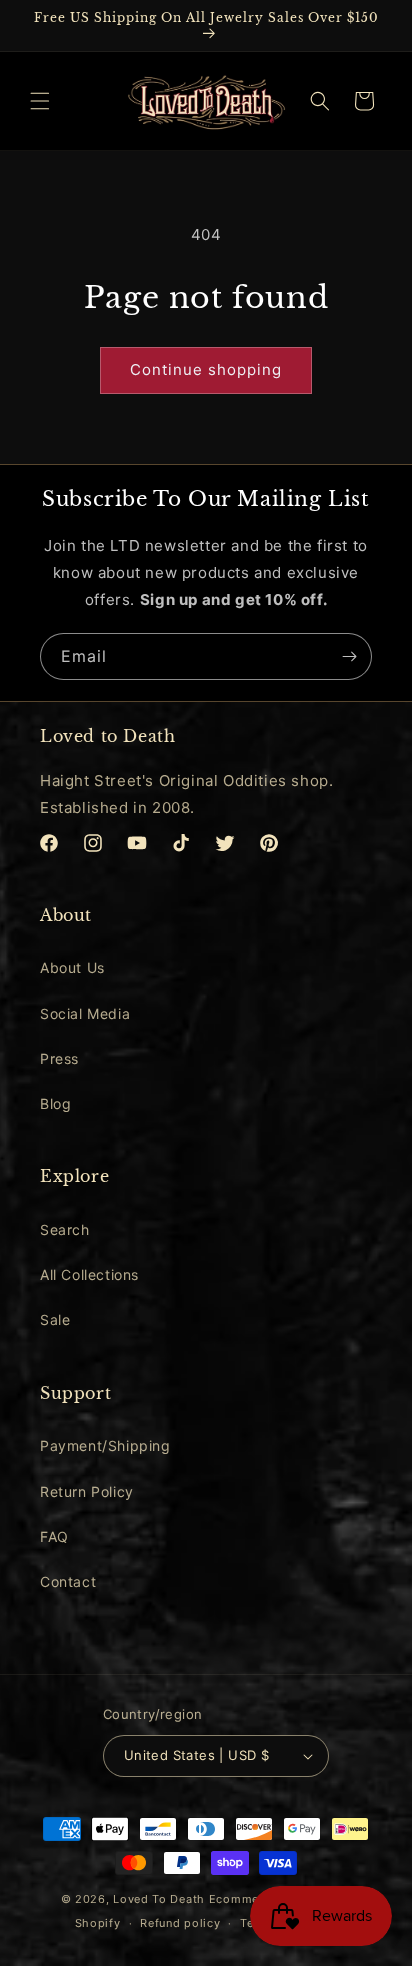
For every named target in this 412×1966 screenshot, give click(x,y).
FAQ (54, 1536)
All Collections (89, 1274)
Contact (68, 1581)
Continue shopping (206, 369)
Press (59, 1058)
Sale (55, 1319)
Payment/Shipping (105, 1445)
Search (65, 1229)
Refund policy (180, 1923)
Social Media (85, 1013)
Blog (55, 1103)
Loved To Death (159, 1899)
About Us (72, 967)
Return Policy (87, 1491)
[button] (40, 101)
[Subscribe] (349, 656)
